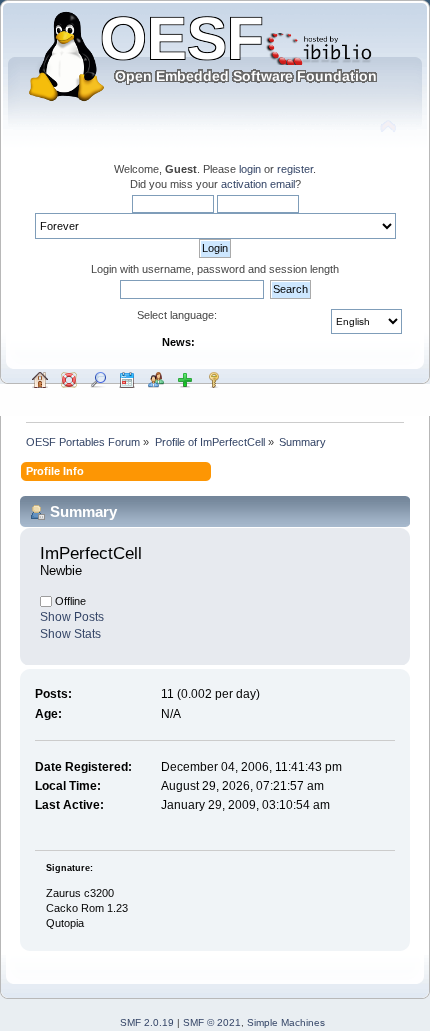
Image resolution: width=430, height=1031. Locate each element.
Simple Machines (286, 1022)
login (250, 169)
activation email (258, 184)
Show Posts (72, 617)
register (295, 169)
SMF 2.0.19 (147, 1022)
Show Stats (70, 634)
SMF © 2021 (212, 1022)
